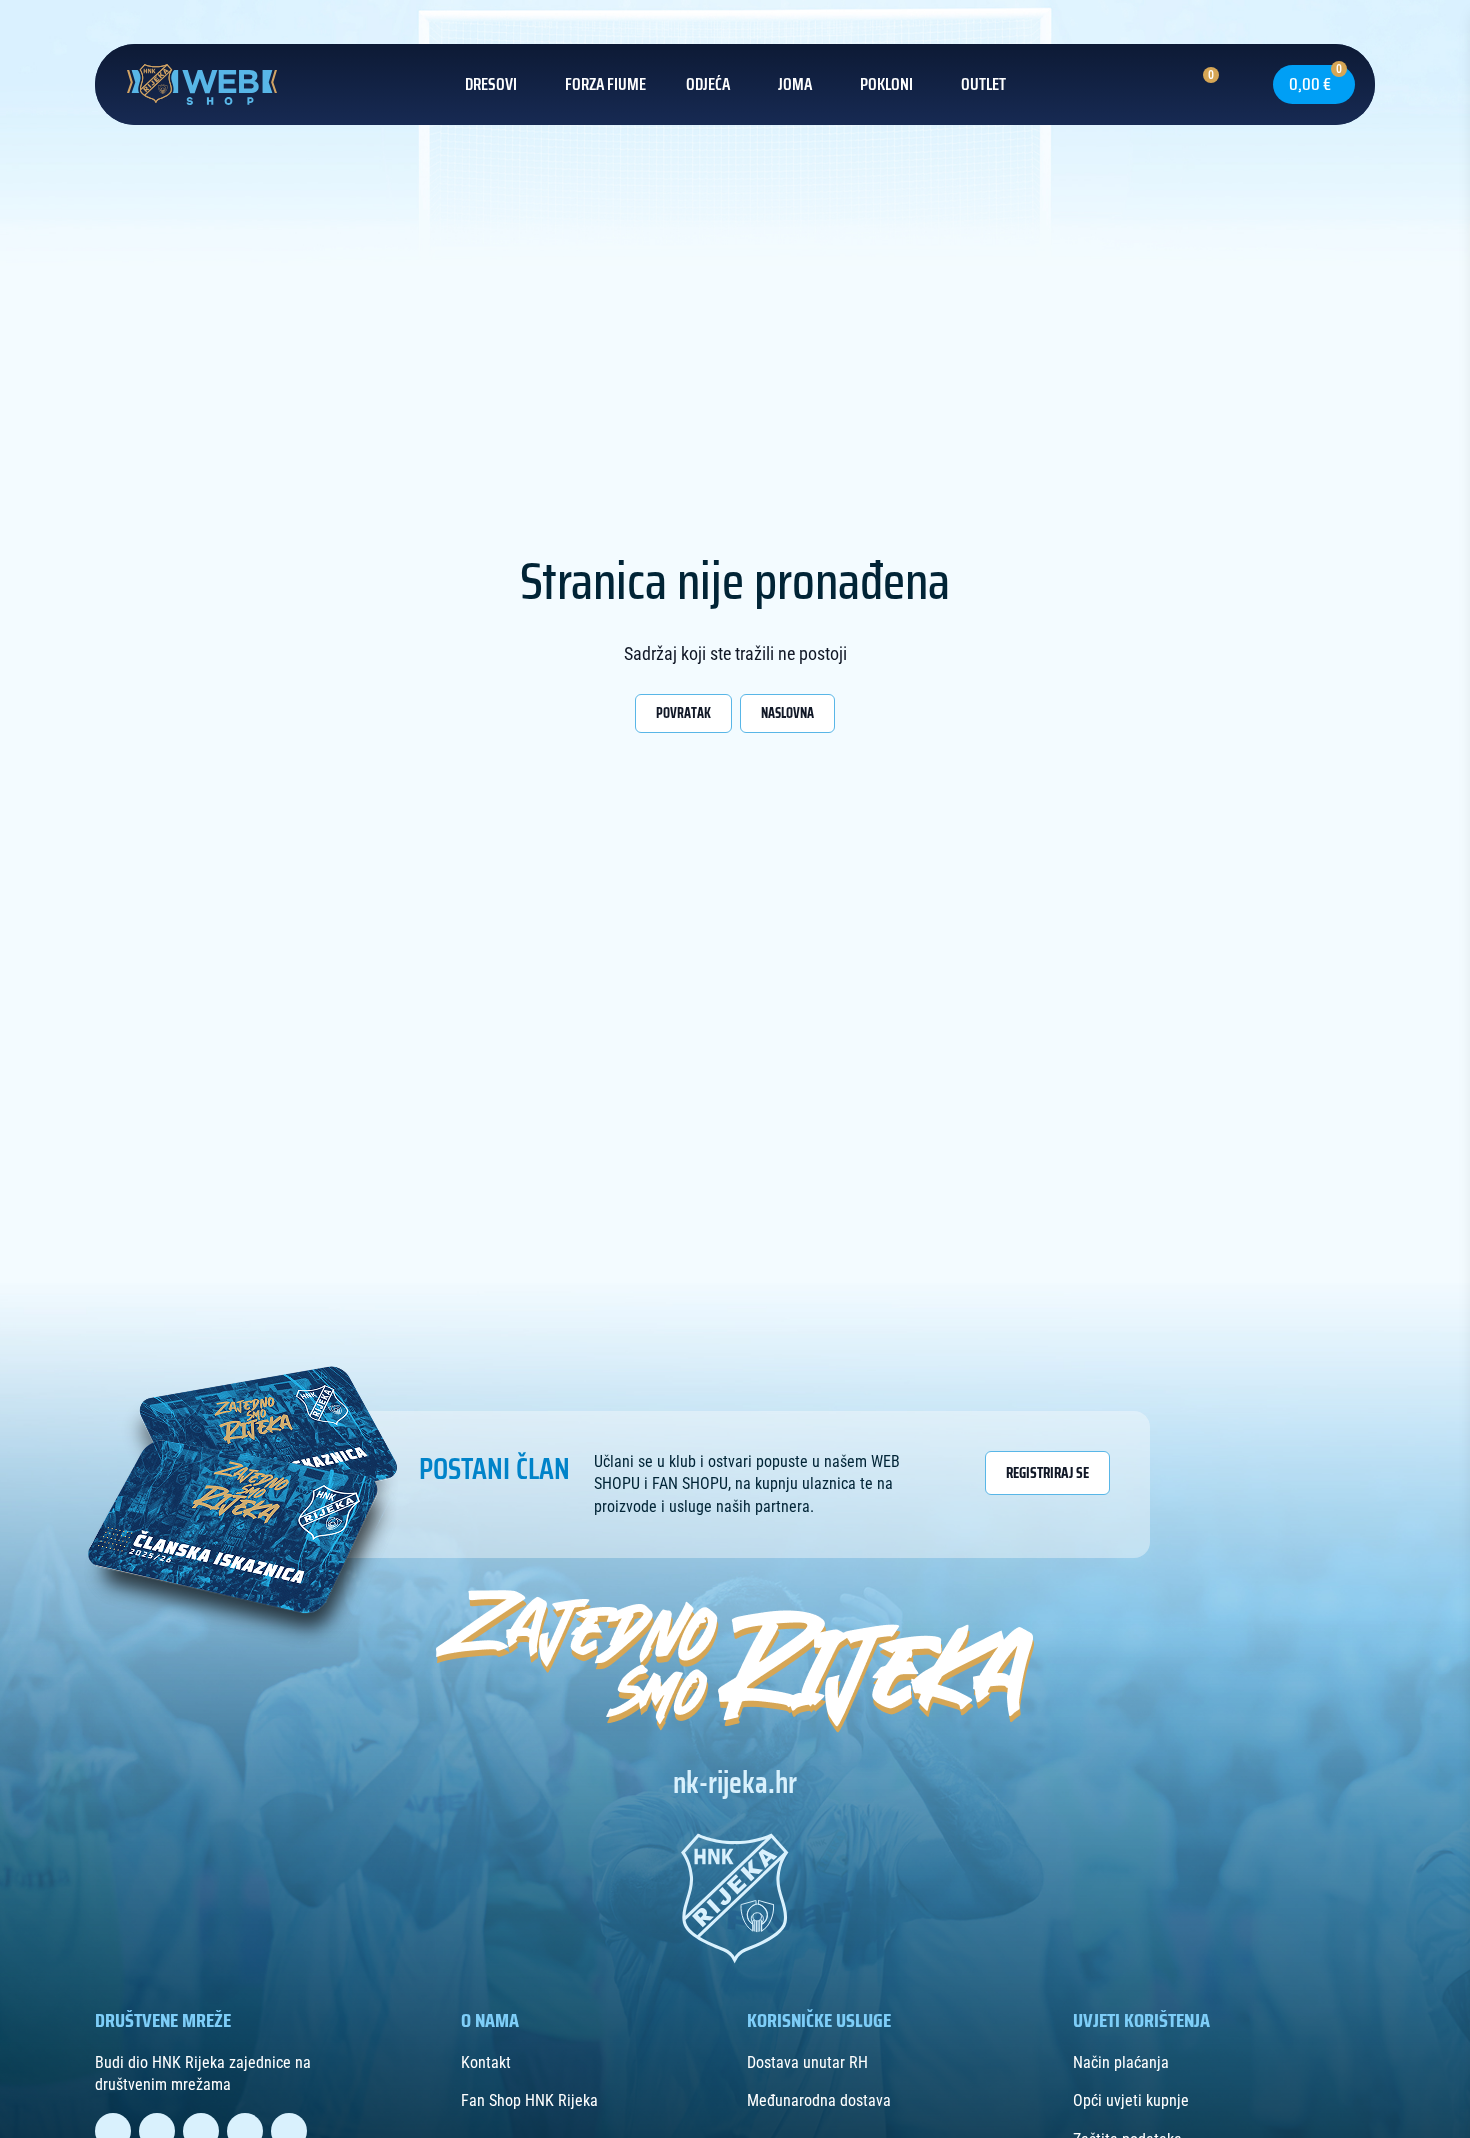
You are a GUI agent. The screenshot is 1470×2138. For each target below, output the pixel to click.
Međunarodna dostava (819, 2100)
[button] (1235, 84)
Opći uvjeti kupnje (1131, 2100)
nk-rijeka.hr (735, 1783)
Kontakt (486, 2062)
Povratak (683, 713)
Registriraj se (1047, 1473)
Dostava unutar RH (807, 2062)
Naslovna (787, 713)
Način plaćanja (1121, 2062)
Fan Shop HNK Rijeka (529, 2100)
